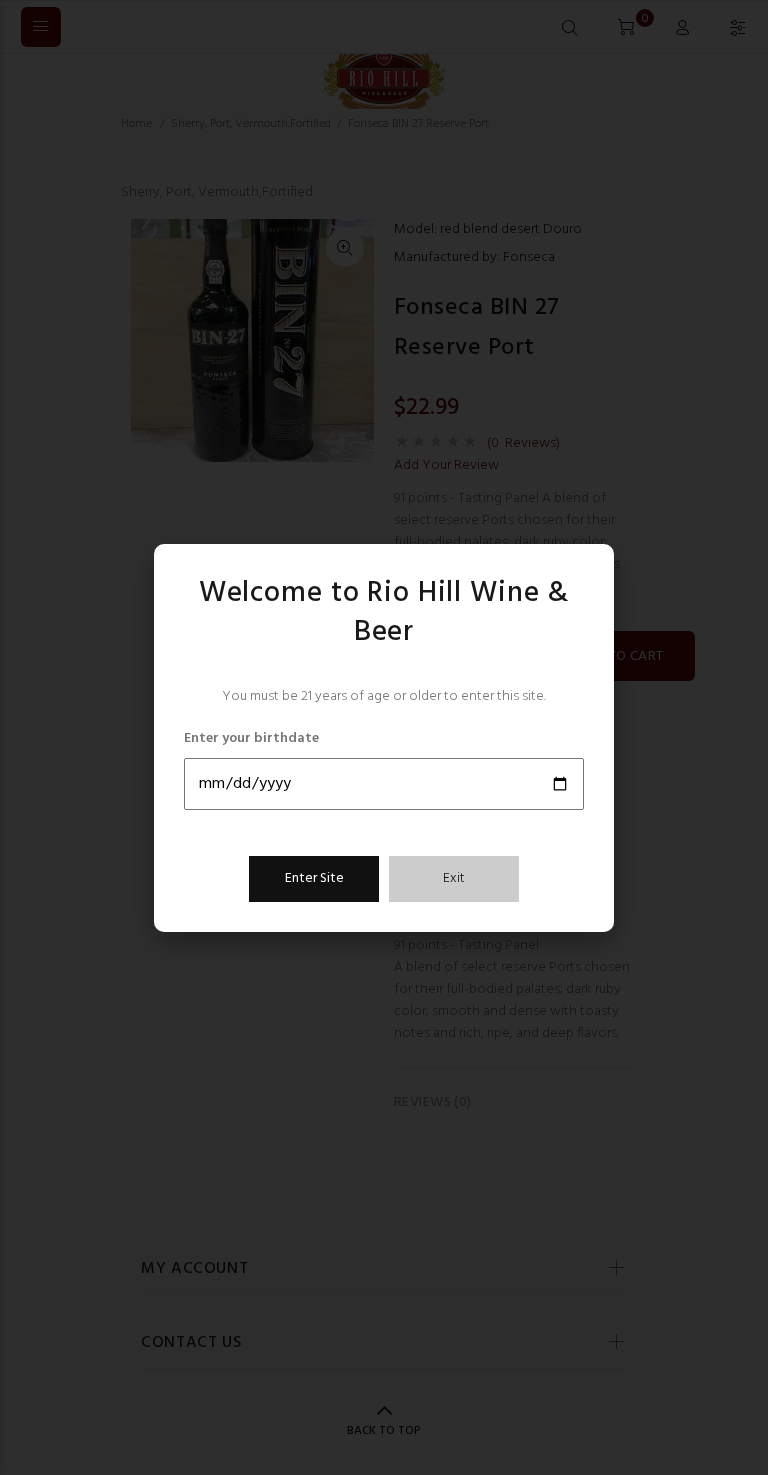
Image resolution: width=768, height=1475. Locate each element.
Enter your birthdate (251, 739)
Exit (454, 878)
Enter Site (314, 878)
